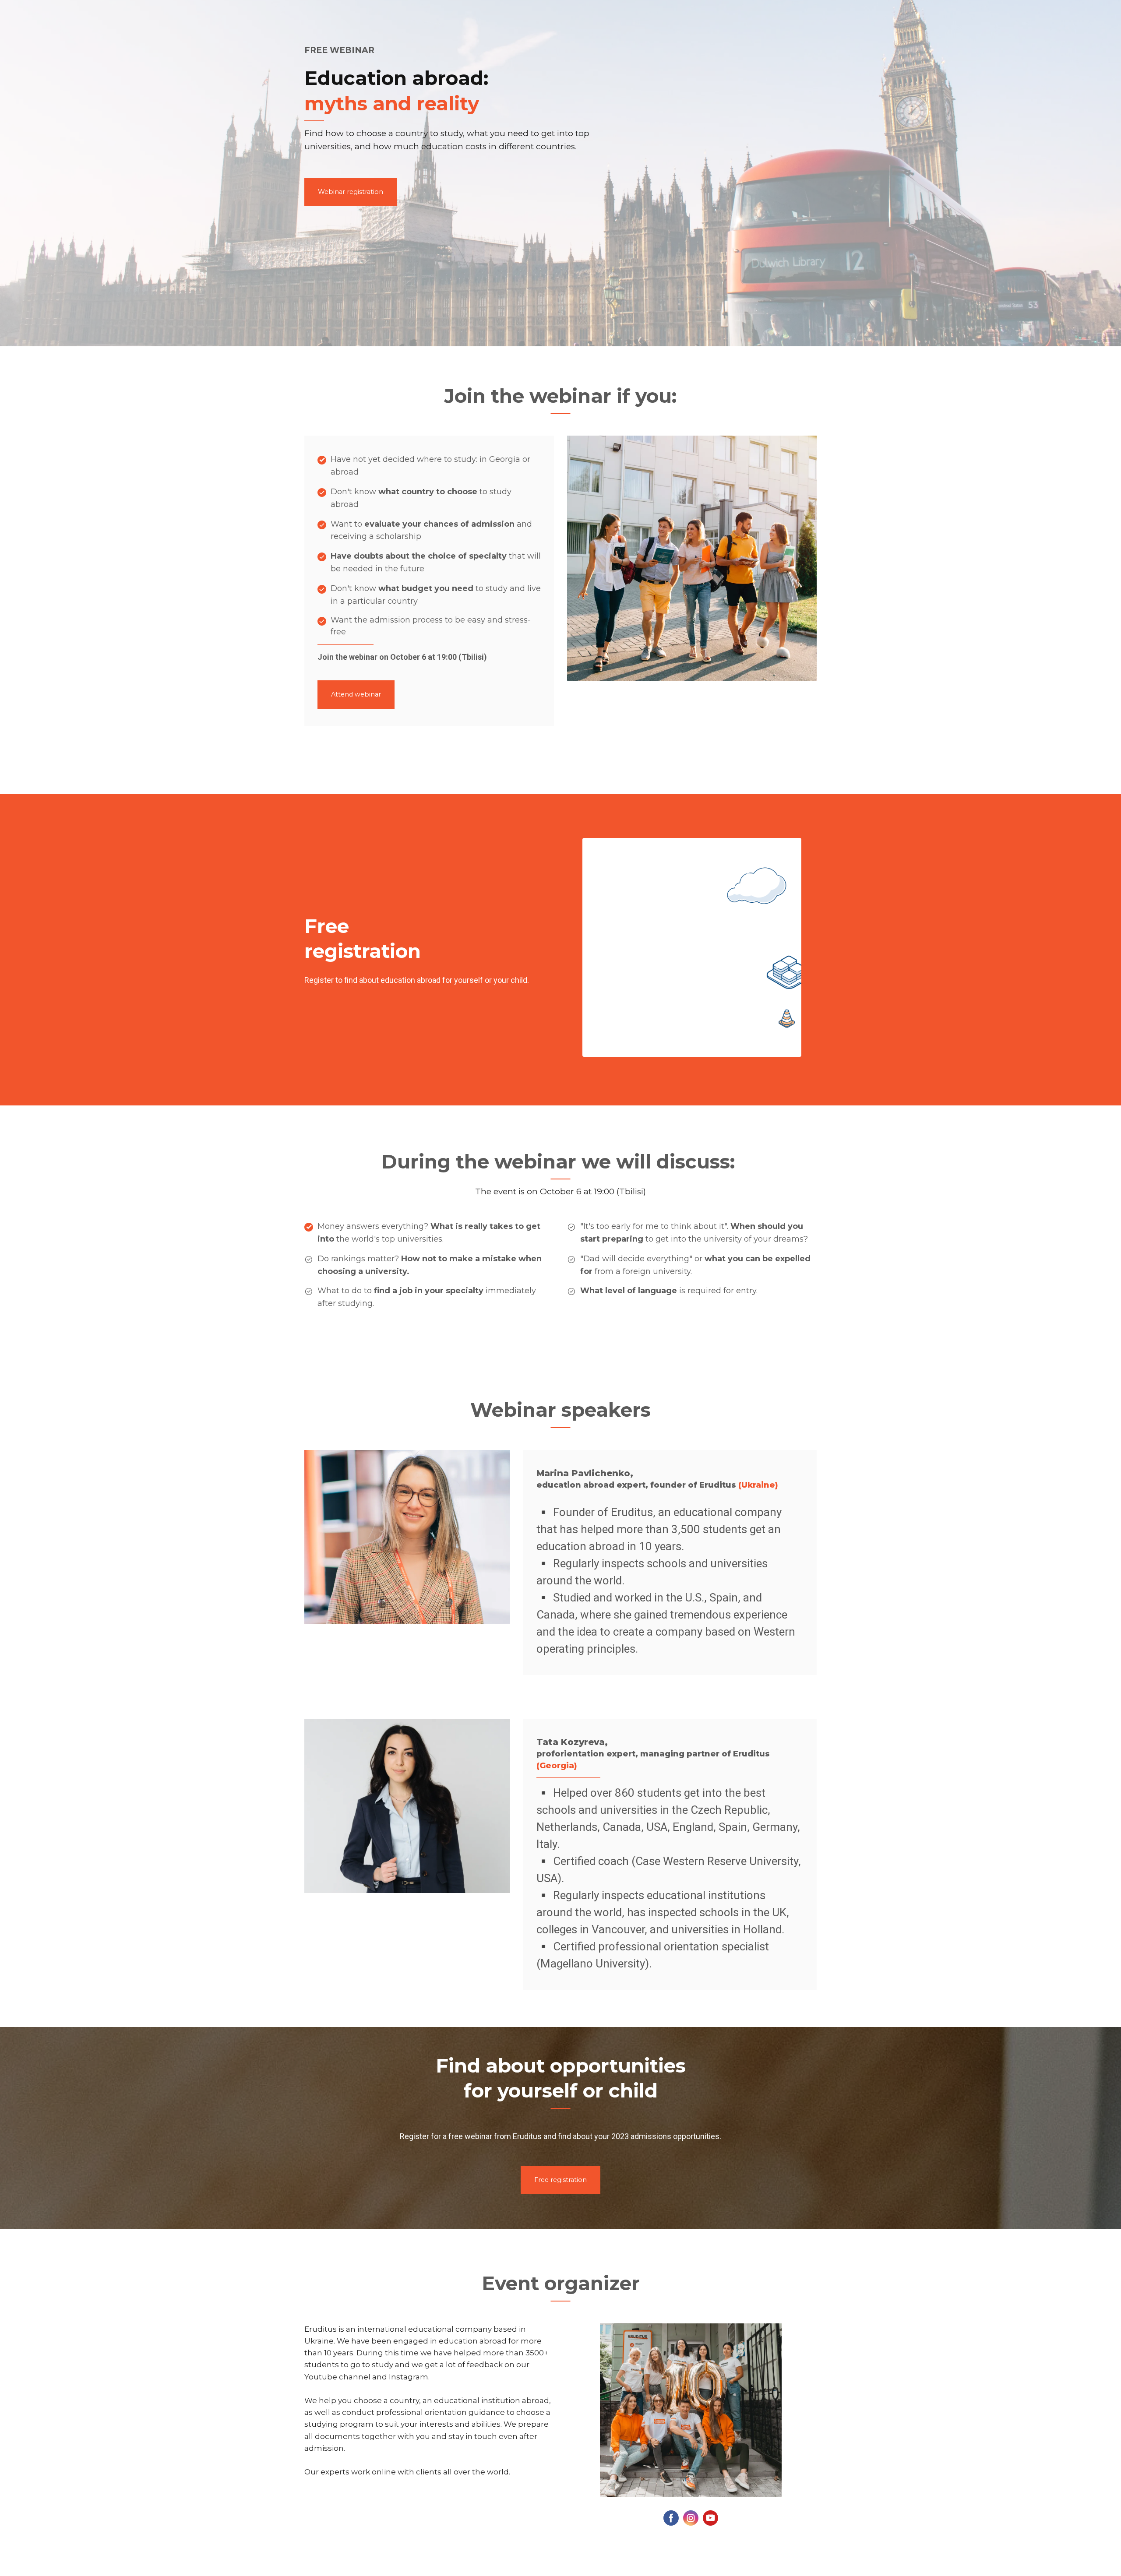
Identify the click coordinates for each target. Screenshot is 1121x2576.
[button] (351, 192)
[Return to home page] (714, 54)
